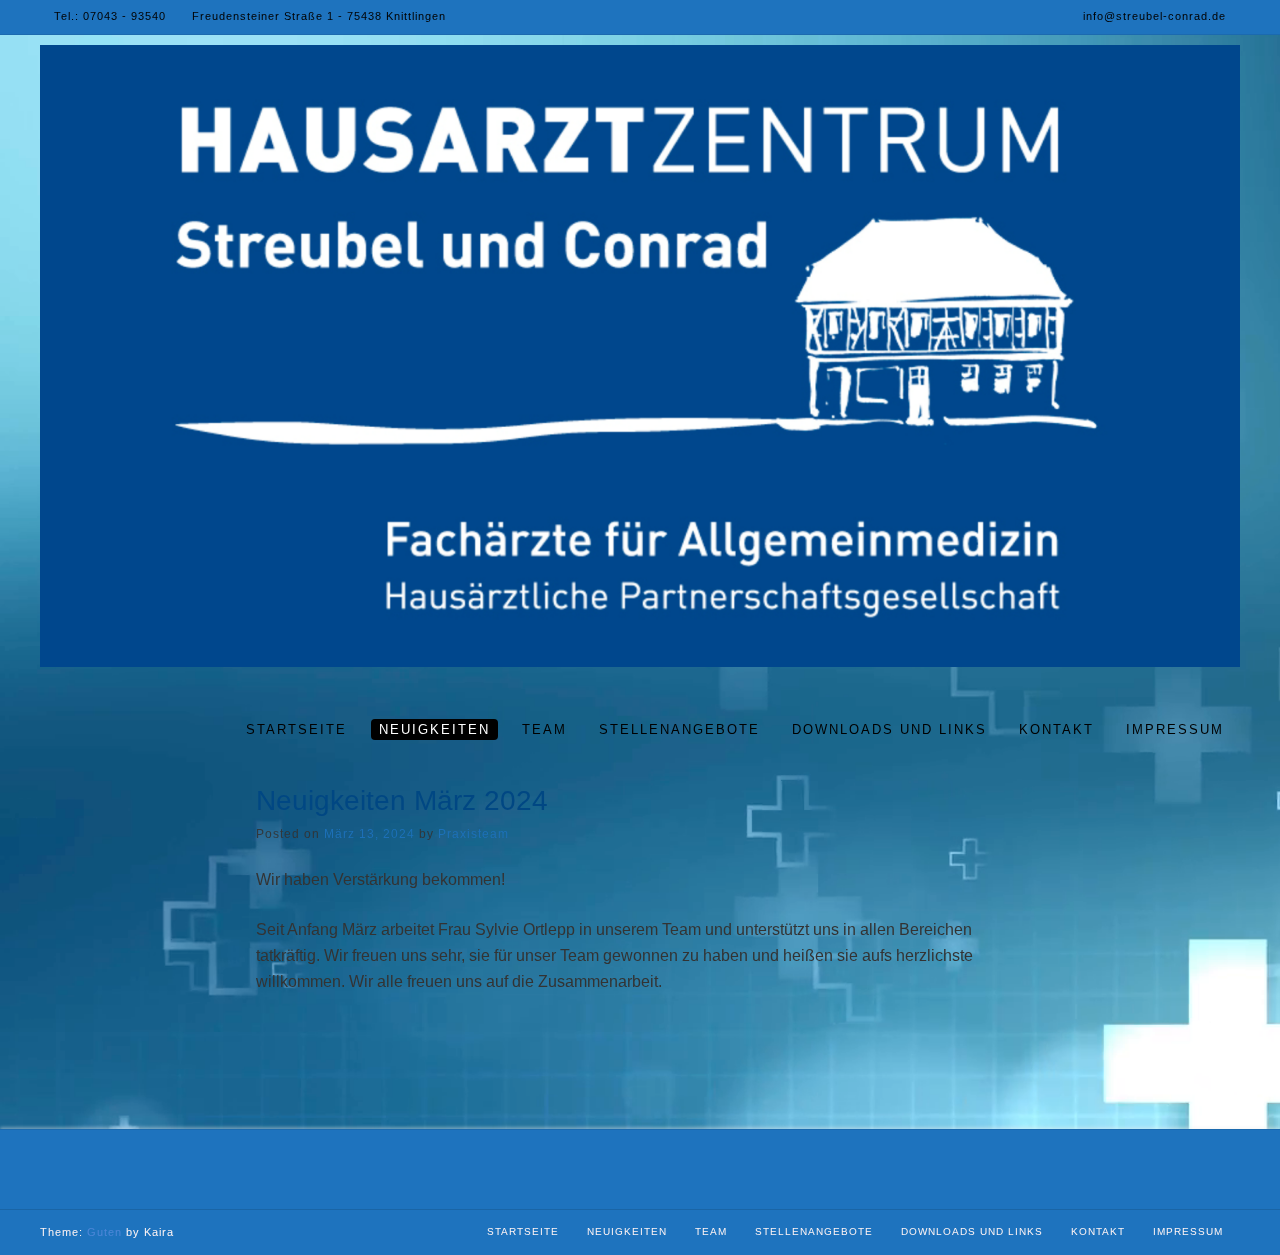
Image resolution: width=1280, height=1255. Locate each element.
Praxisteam (473, 834)
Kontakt (1098, 1231)
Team (711, 1231)
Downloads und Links (972, 1231)
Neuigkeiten (627, 1231)
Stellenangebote (814, 1231)
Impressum (1188, 1231)
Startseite (523, 1231)
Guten (104, 1232)
